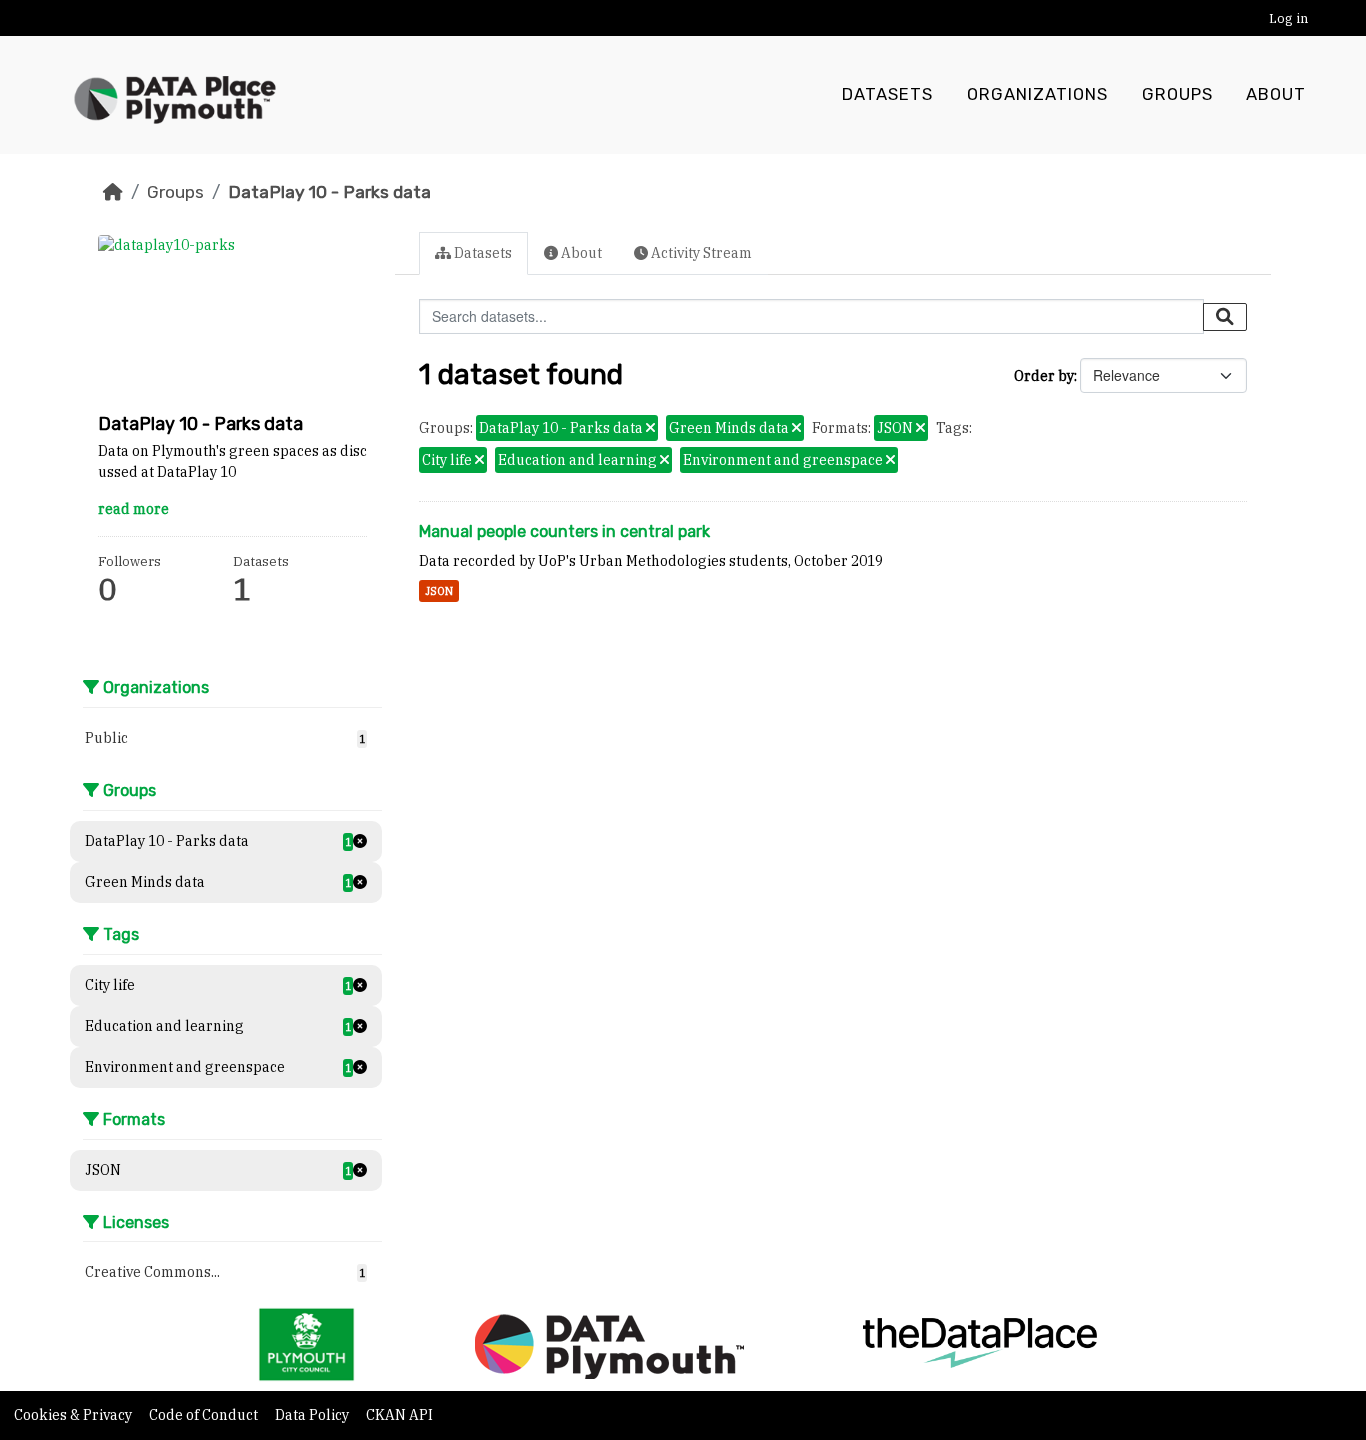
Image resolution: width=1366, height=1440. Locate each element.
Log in (1288, 18)
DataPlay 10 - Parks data (329, 192)
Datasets (887, 94)
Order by (1044, 376)
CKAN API (399, 1415)
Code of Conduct (205, 1415)
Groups (1177, 94)
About (1276, 94)
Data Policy (313, 1415)
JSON (439, 591)
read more (133, 509)
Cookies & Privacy (74, 1415)
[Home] (113, 192)
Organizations (1037, 94)
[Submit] (1225, 317)
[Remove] (650, 429)
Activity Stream (700, 253)
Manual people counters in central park (564, 531)
